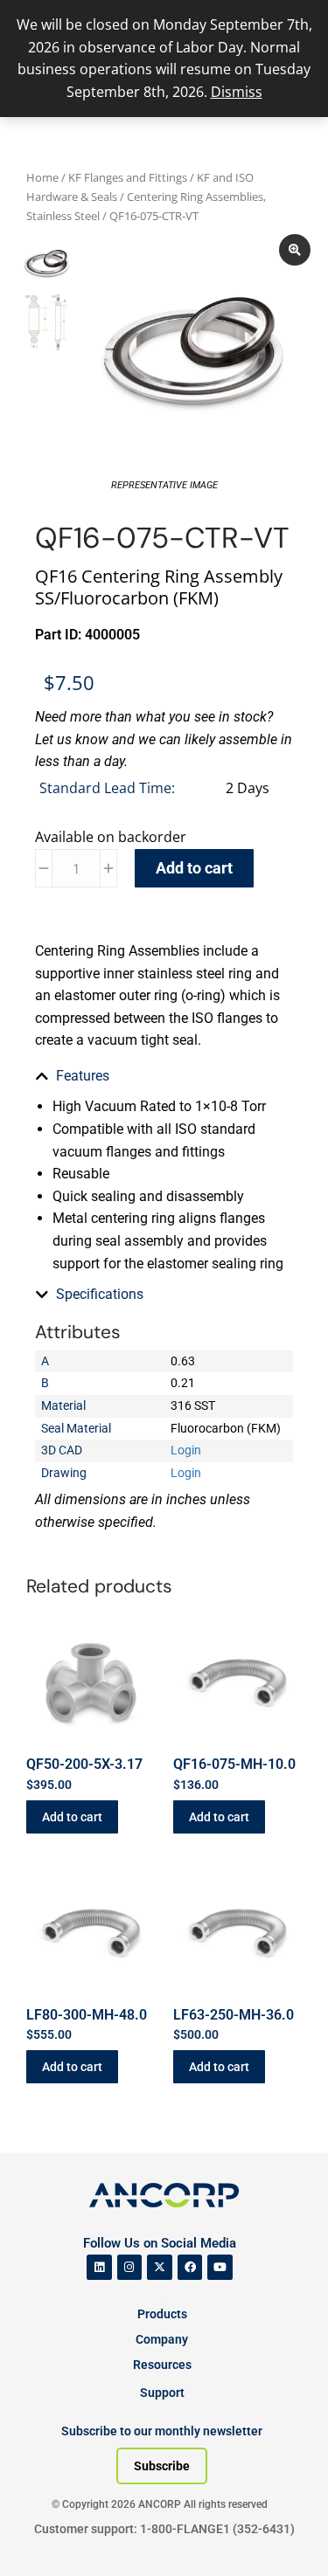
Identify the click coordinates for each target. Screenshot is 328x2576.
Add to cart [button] (72, 1817)
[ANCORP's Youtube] (220, 2267)
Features (83, 1076)
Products (162, 2314)
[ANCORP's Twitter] (160, 2267)
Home (42, 177)
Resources (162, 2365)
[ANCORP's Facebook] (190, 2267)
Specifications (100, 1294)
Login (186, 1450)
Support (162, 2393)
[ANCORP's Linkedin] (99, 2267)
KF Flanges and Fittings (128, 177)
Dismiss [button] (237, 92)
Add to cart (194, 868)
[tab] (164, 1076)
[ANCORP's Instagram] (130, 2267)
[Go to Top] (44, 2537)
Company (162, 2339)
